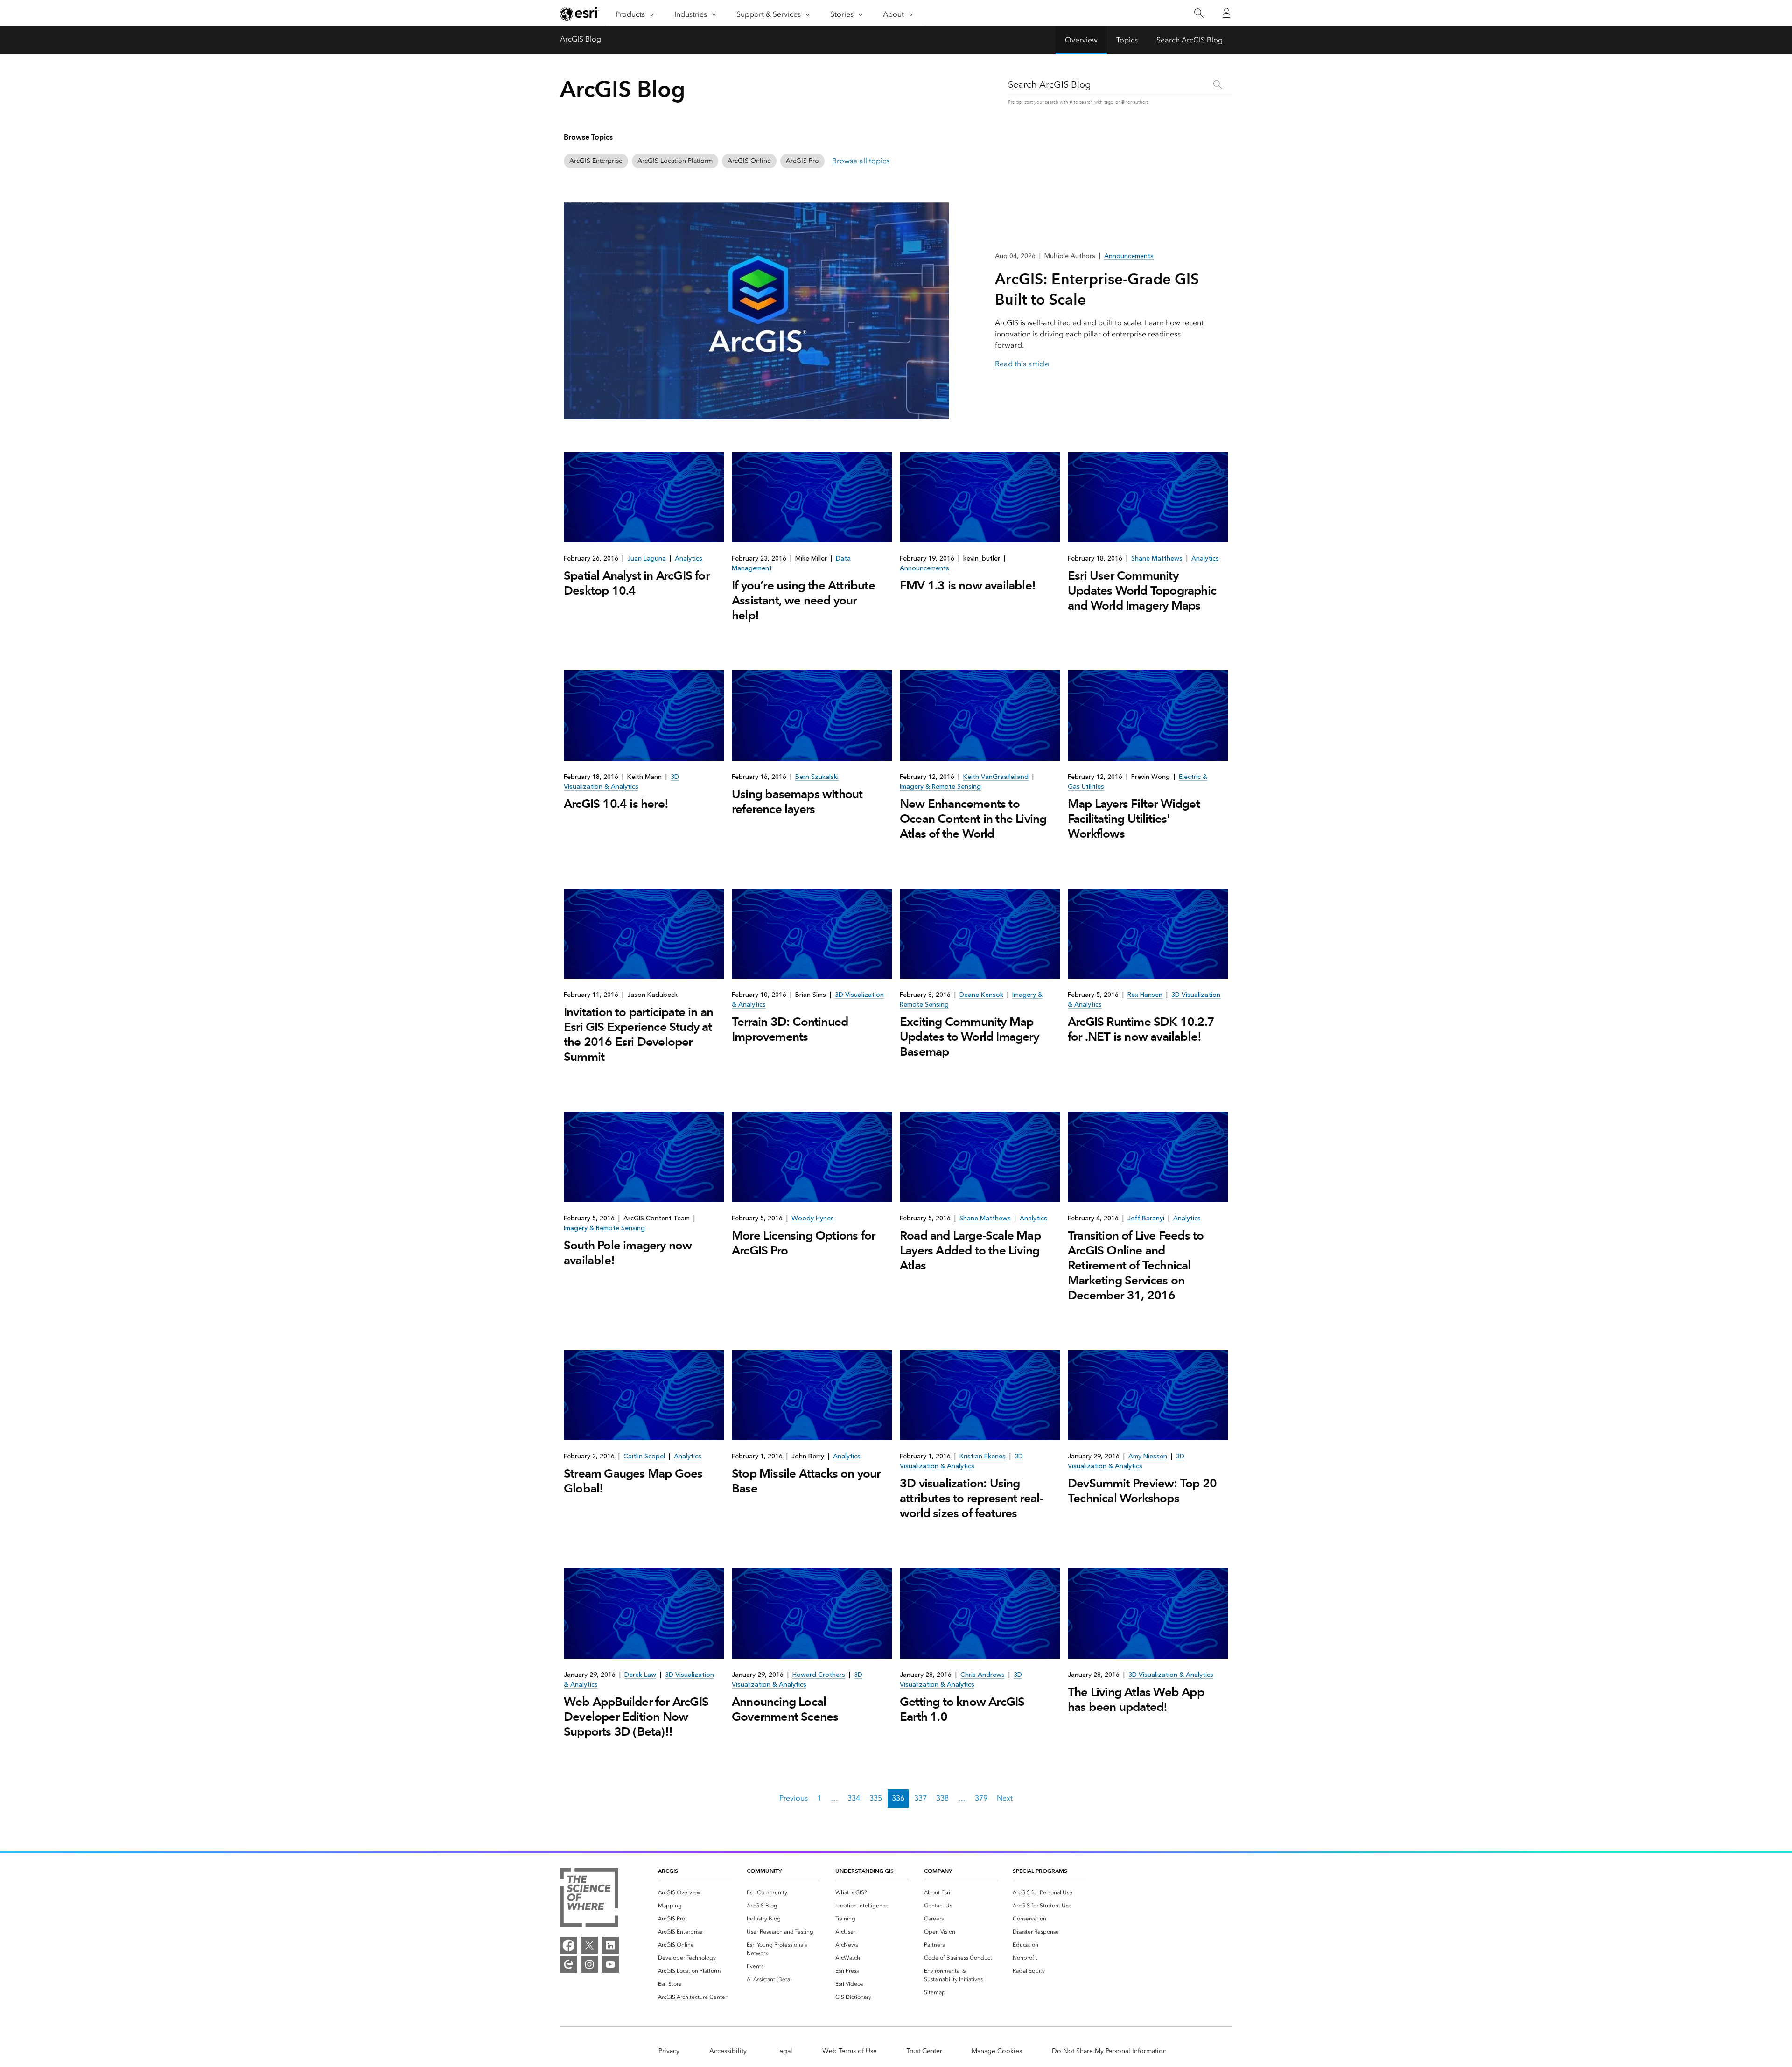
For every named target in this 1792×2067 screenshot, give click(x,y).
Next (1005, 1798)
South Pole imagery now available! (628, 1253)
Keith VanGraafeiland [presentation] (996, 777)
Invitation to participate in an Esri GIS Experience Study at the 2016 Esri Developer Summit (638, 1034)
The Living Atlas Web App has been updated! (1136, 1699)
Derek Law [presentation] (640, 1675)
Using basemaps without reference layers (797, 801)
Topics (1127, 40)
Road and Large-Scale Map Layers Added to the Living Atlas (970, 1250)
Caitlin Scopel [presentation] (644, 1456)
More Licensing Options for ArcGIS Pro (803, 1243)
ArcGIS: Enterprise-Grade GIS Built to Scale (1097, 289)
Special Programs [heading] (1040, 1871)
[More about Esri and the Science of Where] (589, 1899)
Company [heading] (938, 1871)
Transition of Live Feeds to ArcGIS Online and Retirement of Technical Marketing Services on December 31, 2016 (1136, 1265)
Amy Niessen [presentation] (1148, 1456)
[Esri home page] (580, 14)
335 (876, 1798)
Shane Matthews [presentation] (1157, 558)
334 (854, 1798)
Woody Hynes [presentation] (813, 1218)
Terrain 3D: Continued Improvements (790, 1029)
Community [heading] (764, 1871)
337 (920, 1798)
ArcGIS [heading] (668, 1871)
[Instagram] (589, 1964)
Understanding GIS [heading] (864, 1871)
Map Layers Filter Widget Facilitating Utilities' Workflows (1134, 819)
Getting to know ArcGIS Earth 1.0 (962, 1709)
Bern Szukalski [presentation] (817, 777)
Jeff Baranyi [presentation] (1146, 1218)
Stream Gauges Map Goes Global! (633, 1481)
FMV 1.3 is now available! (968, 585)
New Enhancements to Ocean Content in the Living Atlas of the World (973, 819)
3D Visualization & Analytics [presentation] (1171, 1675)
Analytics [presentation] (689, 558)
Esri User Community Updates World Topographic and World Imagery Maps (1142, 590)
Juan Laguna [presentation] (647, 558)
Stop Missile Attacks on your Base (806, 1481)
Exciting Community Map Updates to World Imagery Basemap (969, 1037)
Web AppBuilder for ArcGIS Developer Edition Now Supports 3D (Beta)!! (636, 1717)
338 (942, 1798)
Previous (794, 1798)
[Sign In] (1226, 13)
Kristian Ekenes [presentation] (983, 1456)
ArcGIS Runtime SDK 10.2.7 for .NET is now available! (1141, 1029)
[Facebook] (568, 1945)
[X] (589, 1945)
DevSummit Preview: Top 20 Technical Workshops (1142, 1491)
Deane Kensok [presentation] (981, 995)
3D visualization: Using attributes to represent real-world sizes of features (971, 1498)
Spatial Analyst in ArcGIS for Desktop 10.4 (637, 583)
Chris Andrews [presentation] (983, 1675)
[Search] (1199, 13)
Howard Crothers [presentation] (819, 1675)
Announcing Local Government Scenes (785, 1709)
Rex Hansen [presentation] (1145, 995)
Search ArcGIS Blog (1190, 40)
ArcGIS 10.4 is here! (616, 804)
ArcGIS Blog (581, 39)
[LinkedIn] (610, 1945)
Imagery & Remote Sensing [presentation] (940, 787)
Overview (1081, 40)
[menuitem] (695, 1892)
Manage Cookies (997, 2051)
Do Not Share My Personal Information (1109, 2051)
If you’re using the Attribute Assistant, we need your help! (803, 600)
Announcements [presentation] (924, 568)
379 (981, 1798)
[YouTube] (610, 1964)
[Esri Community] (568, 1964)
